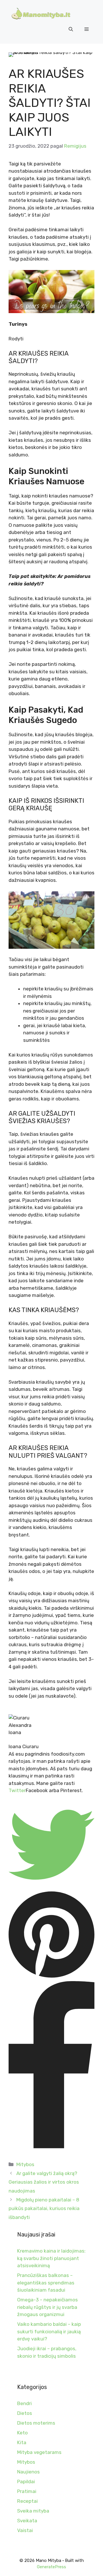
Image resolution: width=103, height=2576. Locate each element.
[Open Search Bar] (71, 29)
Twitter (17, 1790)
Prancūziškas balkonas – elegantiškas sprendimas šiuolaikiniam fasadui (46, 2283)
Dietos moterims (36, 2423)
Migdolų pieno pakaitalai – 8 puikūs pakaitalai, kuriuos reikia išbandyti (44, 2208)
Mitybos (25, 2164)
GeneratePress (51, 2567)
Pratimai (27, 2491)
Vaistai (25, 2530)
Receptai (27, 2501)
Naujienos (28, 2472)
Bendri (24, 2403)
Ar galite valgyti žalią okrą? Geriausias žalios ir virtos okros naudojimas (44, 2182)
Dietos (25, 2413)
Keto (22, 2433)
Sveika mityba (33, 2511)
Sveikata (27, 2521)
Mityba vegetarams (39, 2452)
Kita (22, 2442)
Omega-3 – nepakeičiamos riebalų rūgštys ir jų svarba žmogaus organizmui (47, 2307)
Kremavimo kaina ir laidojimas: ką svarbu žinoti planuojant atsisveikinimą (51, 2258)
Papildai (26, 2481)
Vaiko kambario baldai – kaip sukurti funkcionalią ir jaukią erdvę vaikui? (49, 2331)
